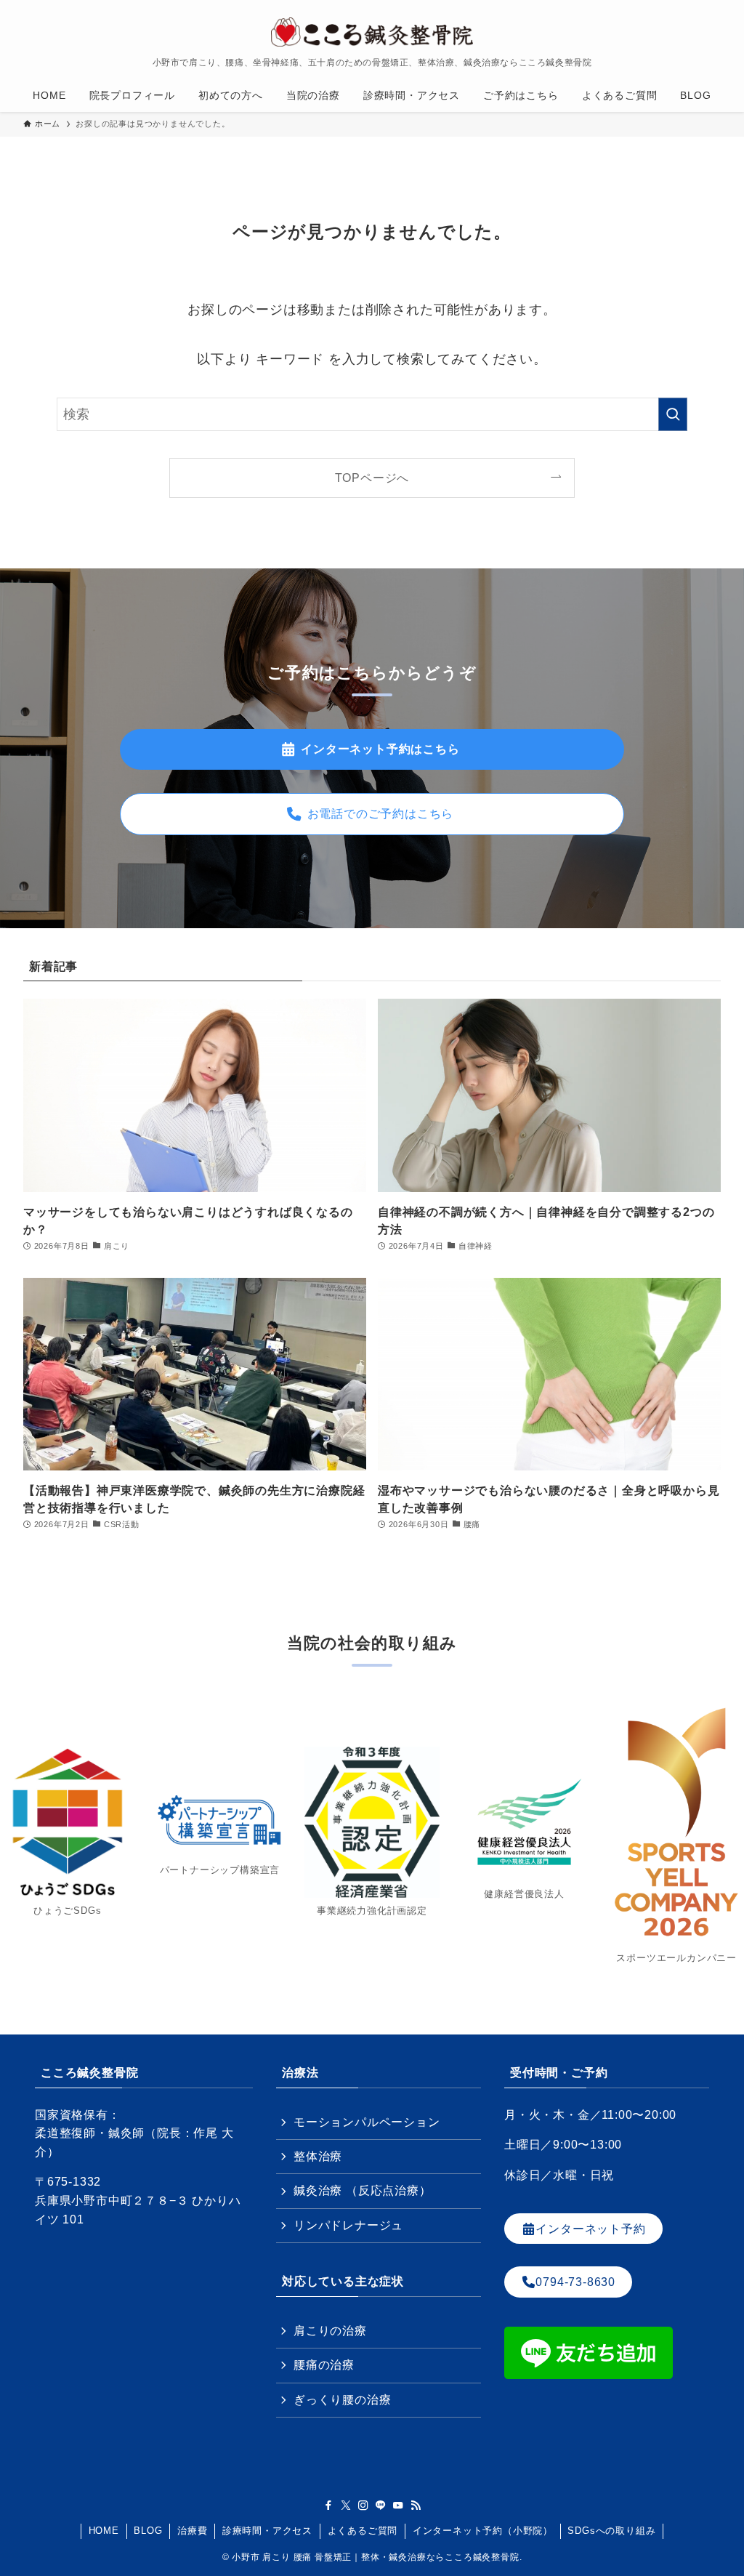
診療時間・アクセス (267, 2531)
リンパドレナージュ (348, 2225)
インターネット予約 (590, 2228)
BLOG (148, 2531)
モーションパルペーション (367, 2122)
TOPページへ (372, 478)
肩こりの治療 (330, 2331)
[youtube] (398, 2505)
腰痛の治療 (324, 2365)
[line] (381, 2505)
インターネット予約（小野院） (483, 2531)
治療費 (192, 2531)
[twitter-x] (346, 2505)
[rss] (416, 2505)
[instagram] (363, 2505)
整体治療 (318, 2156)
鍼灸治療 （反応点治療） (363, 2190)
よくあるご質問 (363, 2531)
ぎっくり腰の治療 (342, 2400)
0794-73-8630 (575, 2282)
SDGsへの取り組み (611, 2531)
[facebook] (328, 2505)
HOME (104, 2531)
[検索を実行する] (673, 414)
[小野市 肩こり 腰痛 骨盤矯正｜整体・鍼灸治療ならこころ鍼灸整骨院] (372, 32)
